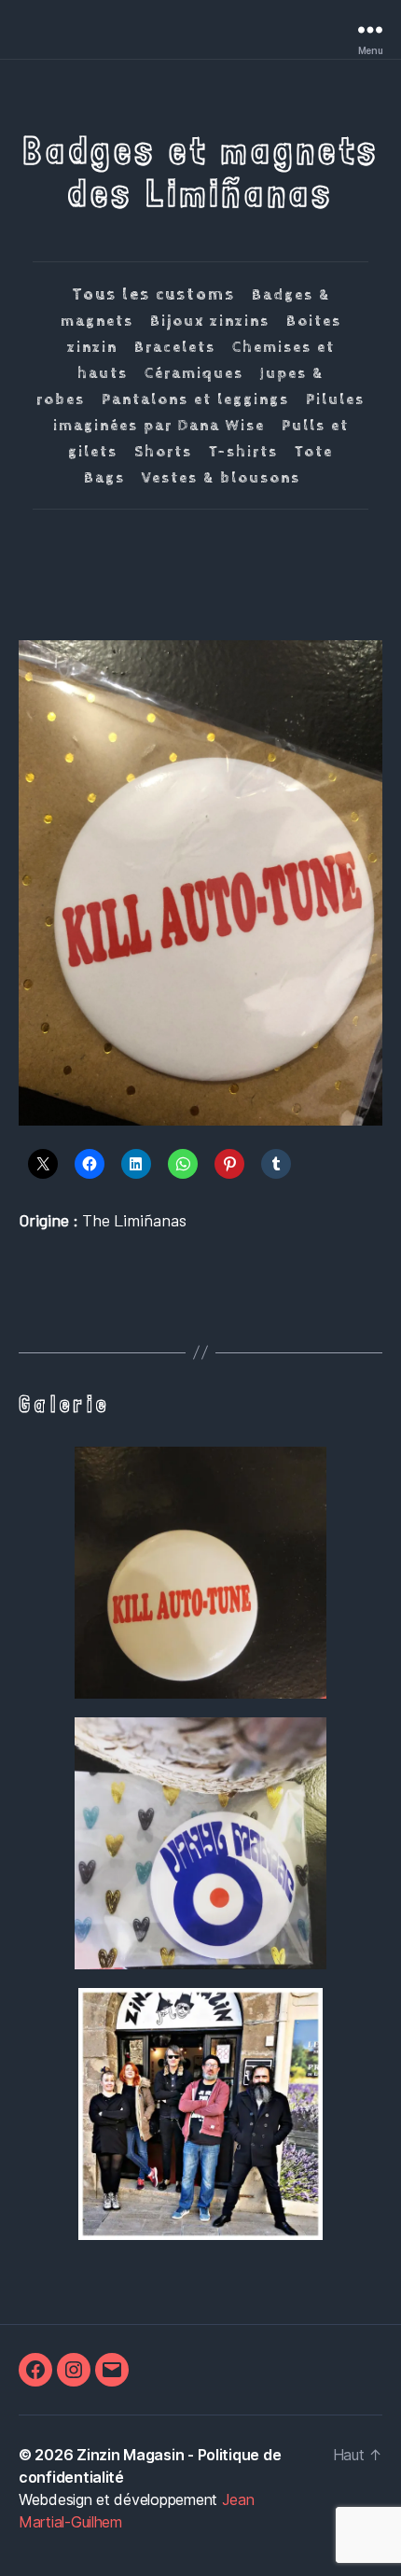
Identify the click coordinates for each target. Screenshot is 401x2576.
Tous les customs (153, 294)
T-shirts (243, 452)
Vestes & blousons (221, 478)
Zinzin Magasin (130, 2455)
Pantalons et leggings (195, 400)
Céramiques (194, 374)
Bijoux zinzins (210, 322)
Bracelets (175, 348)
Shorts (163, 452)
